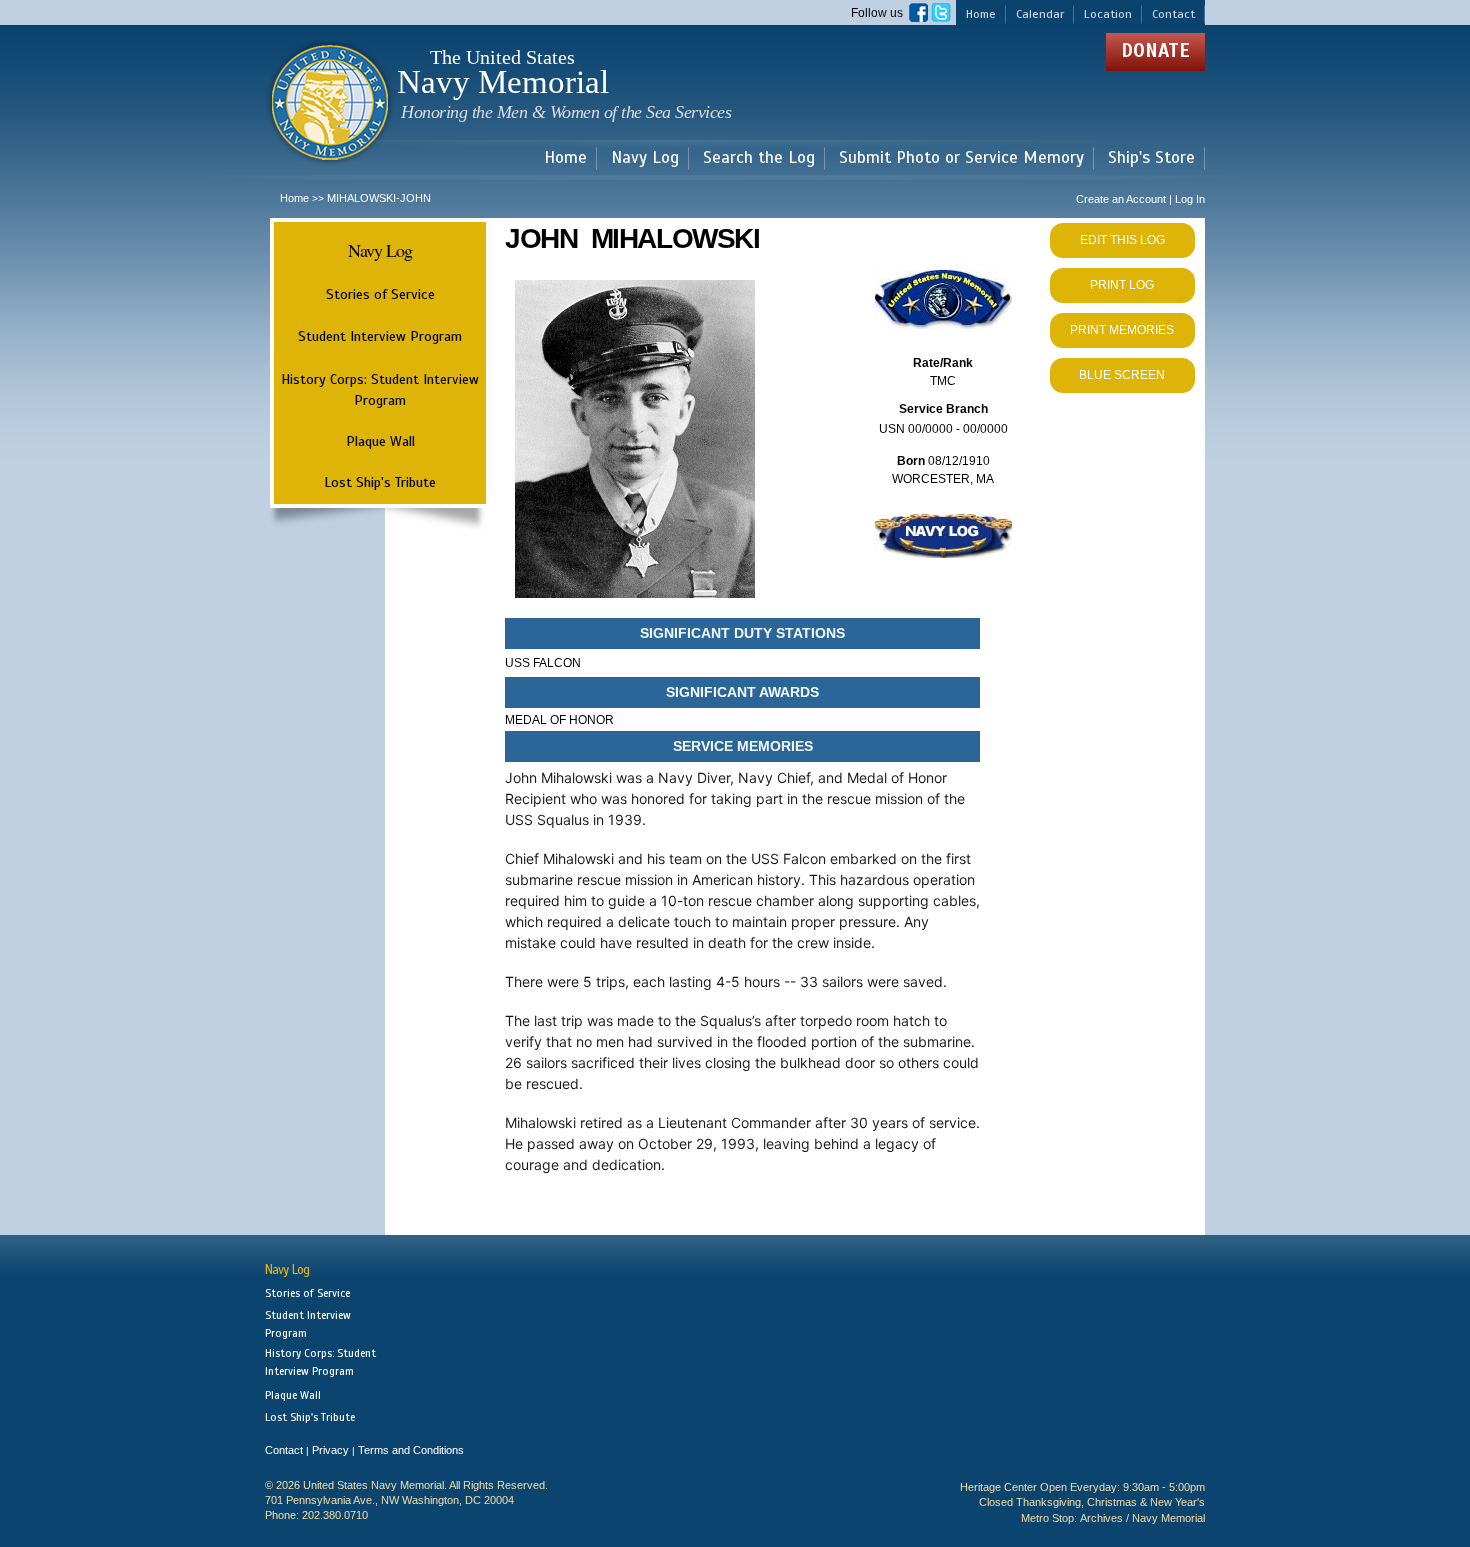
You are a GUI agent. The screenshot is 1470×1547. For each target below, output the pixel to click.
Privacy (330, 1450)
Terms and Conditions (411, 1450)
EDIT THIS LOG (1122, 240)
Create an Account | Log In (1140, 199)
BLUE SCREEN (1122, 375)
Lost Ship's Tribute (380, 482)
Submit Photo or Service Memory (961, 158)
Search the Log (759, 158)
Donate (1155, 50)
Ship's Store (1151, 158)
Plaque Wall (380, 441)
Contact (1173, 14)
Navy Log (645, 158)
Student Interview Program (380, 336)
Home (981, 14)
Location (1108, 14)
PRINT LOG (1122, 285)
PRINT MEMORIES (1122, 330)
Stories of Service (380, 294)
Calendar (1040, 14)
